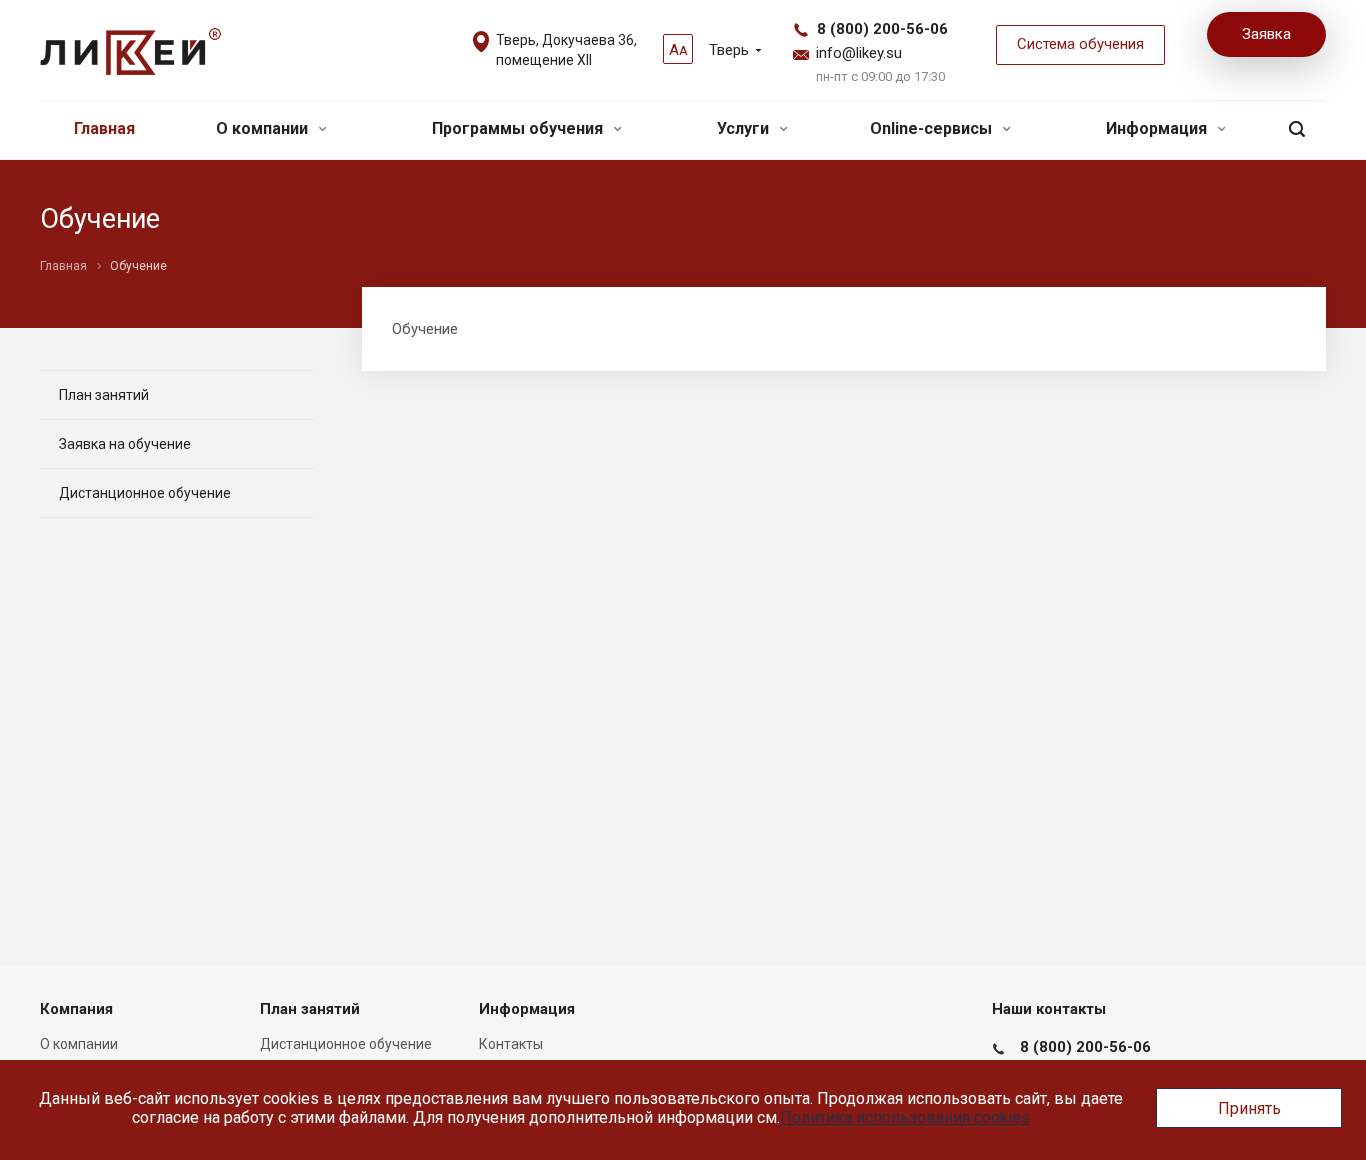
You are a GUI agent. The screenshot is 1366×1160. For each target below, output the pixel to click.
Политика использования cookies (905, 1117)
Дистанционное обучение (145, 493)
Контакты (511, 1044)
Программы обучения (519, 128)
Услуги (745, 128)
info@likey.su (859, 53)
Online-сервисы (933, 128)
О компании (264, 128)
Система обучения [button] (1080, 44)
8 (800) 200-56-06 (882, 29)
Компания (76, 1009)
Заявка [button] (1266, 34)
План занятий (104, 395)
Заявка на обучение (125, 444)
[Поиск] (1297, 129)
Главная (104, 128)
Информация (1158, 128)
